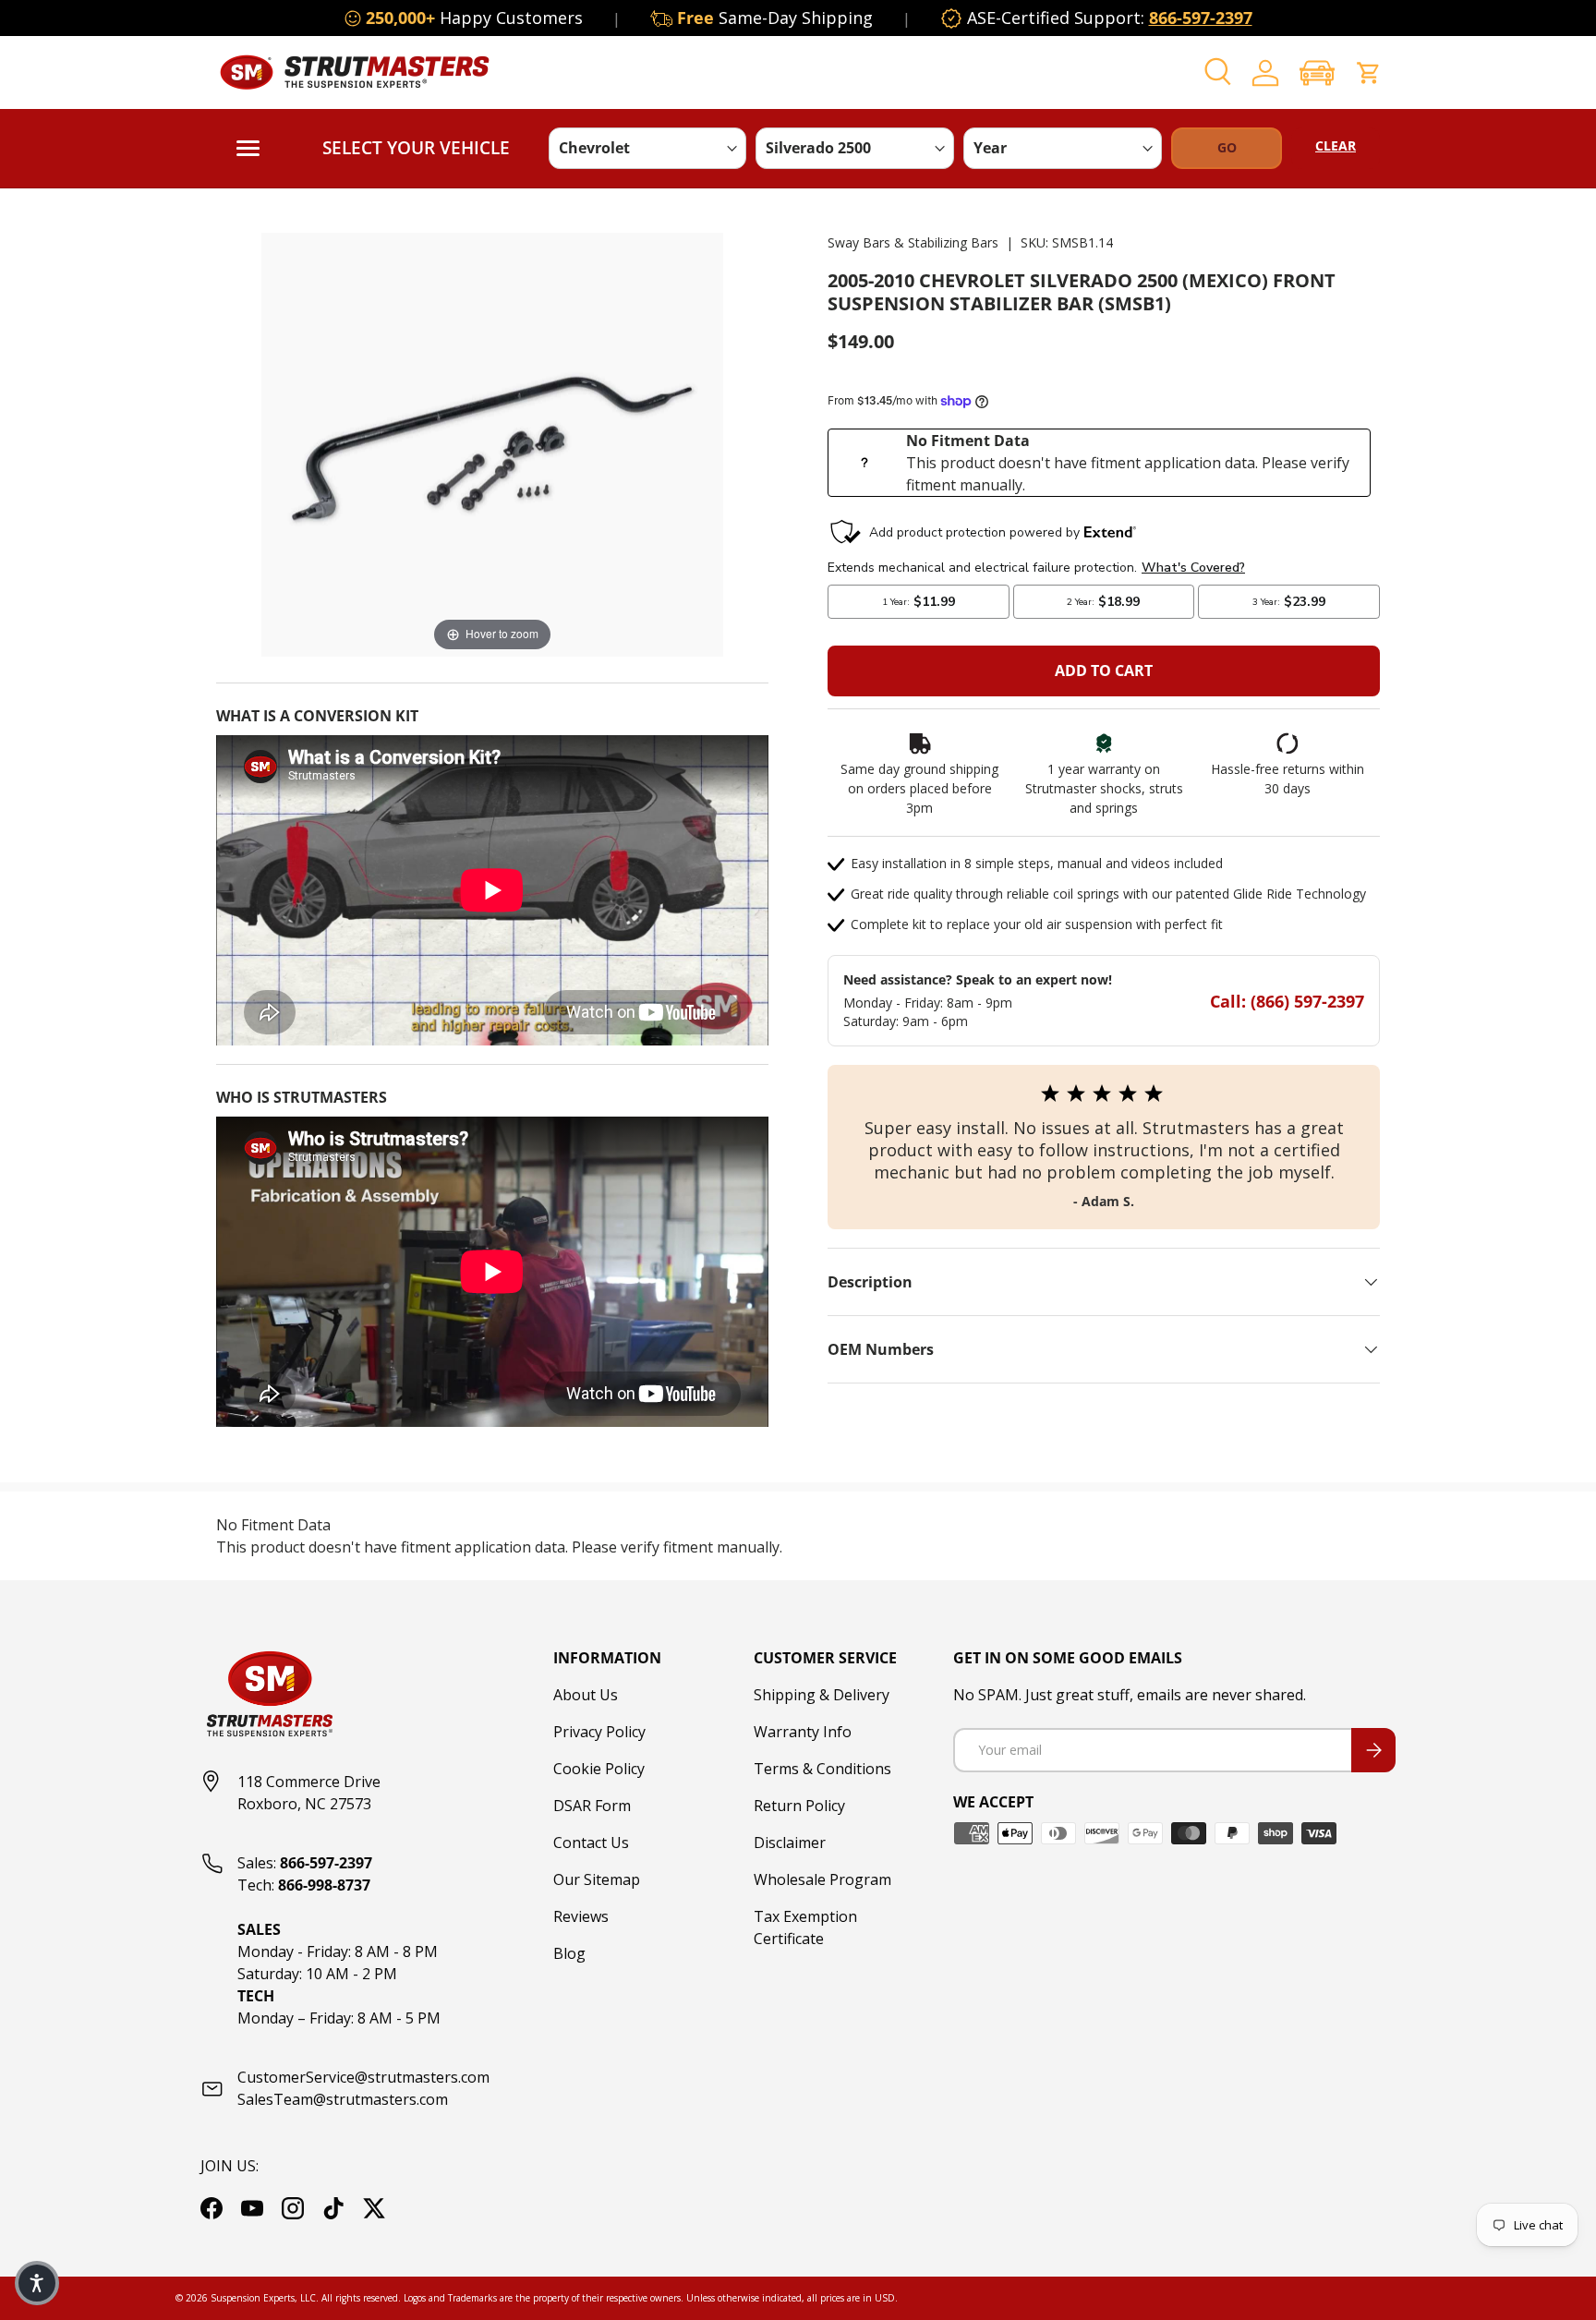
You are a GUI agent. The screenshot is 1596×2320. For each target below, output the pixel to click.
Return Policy (799, 1806)
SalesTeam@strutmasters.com (343, 2099)
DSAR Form (592, 1806)
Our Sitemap (597, 1879)
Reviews (581, 1916)
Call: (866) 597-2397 (1287, 1001)
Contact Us (591, 1843)
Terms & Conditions (822, 1769)
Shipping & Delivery (822, 1695)
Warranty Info (803, 1732)
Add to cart (1104, 671)
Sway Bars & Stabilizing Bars (913, 242)
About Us (586, 1695)
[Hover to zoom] (492, 443)
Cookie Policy (599, 1769)
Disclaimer (790, 1843)
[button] (1317, 72)
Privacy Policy (599, 1732)
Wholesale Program (822, 1879)
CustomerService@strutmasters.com (363, 2077)
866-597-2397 (1201, 18)
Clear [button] (1336, 145)
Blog (569, 1953)
